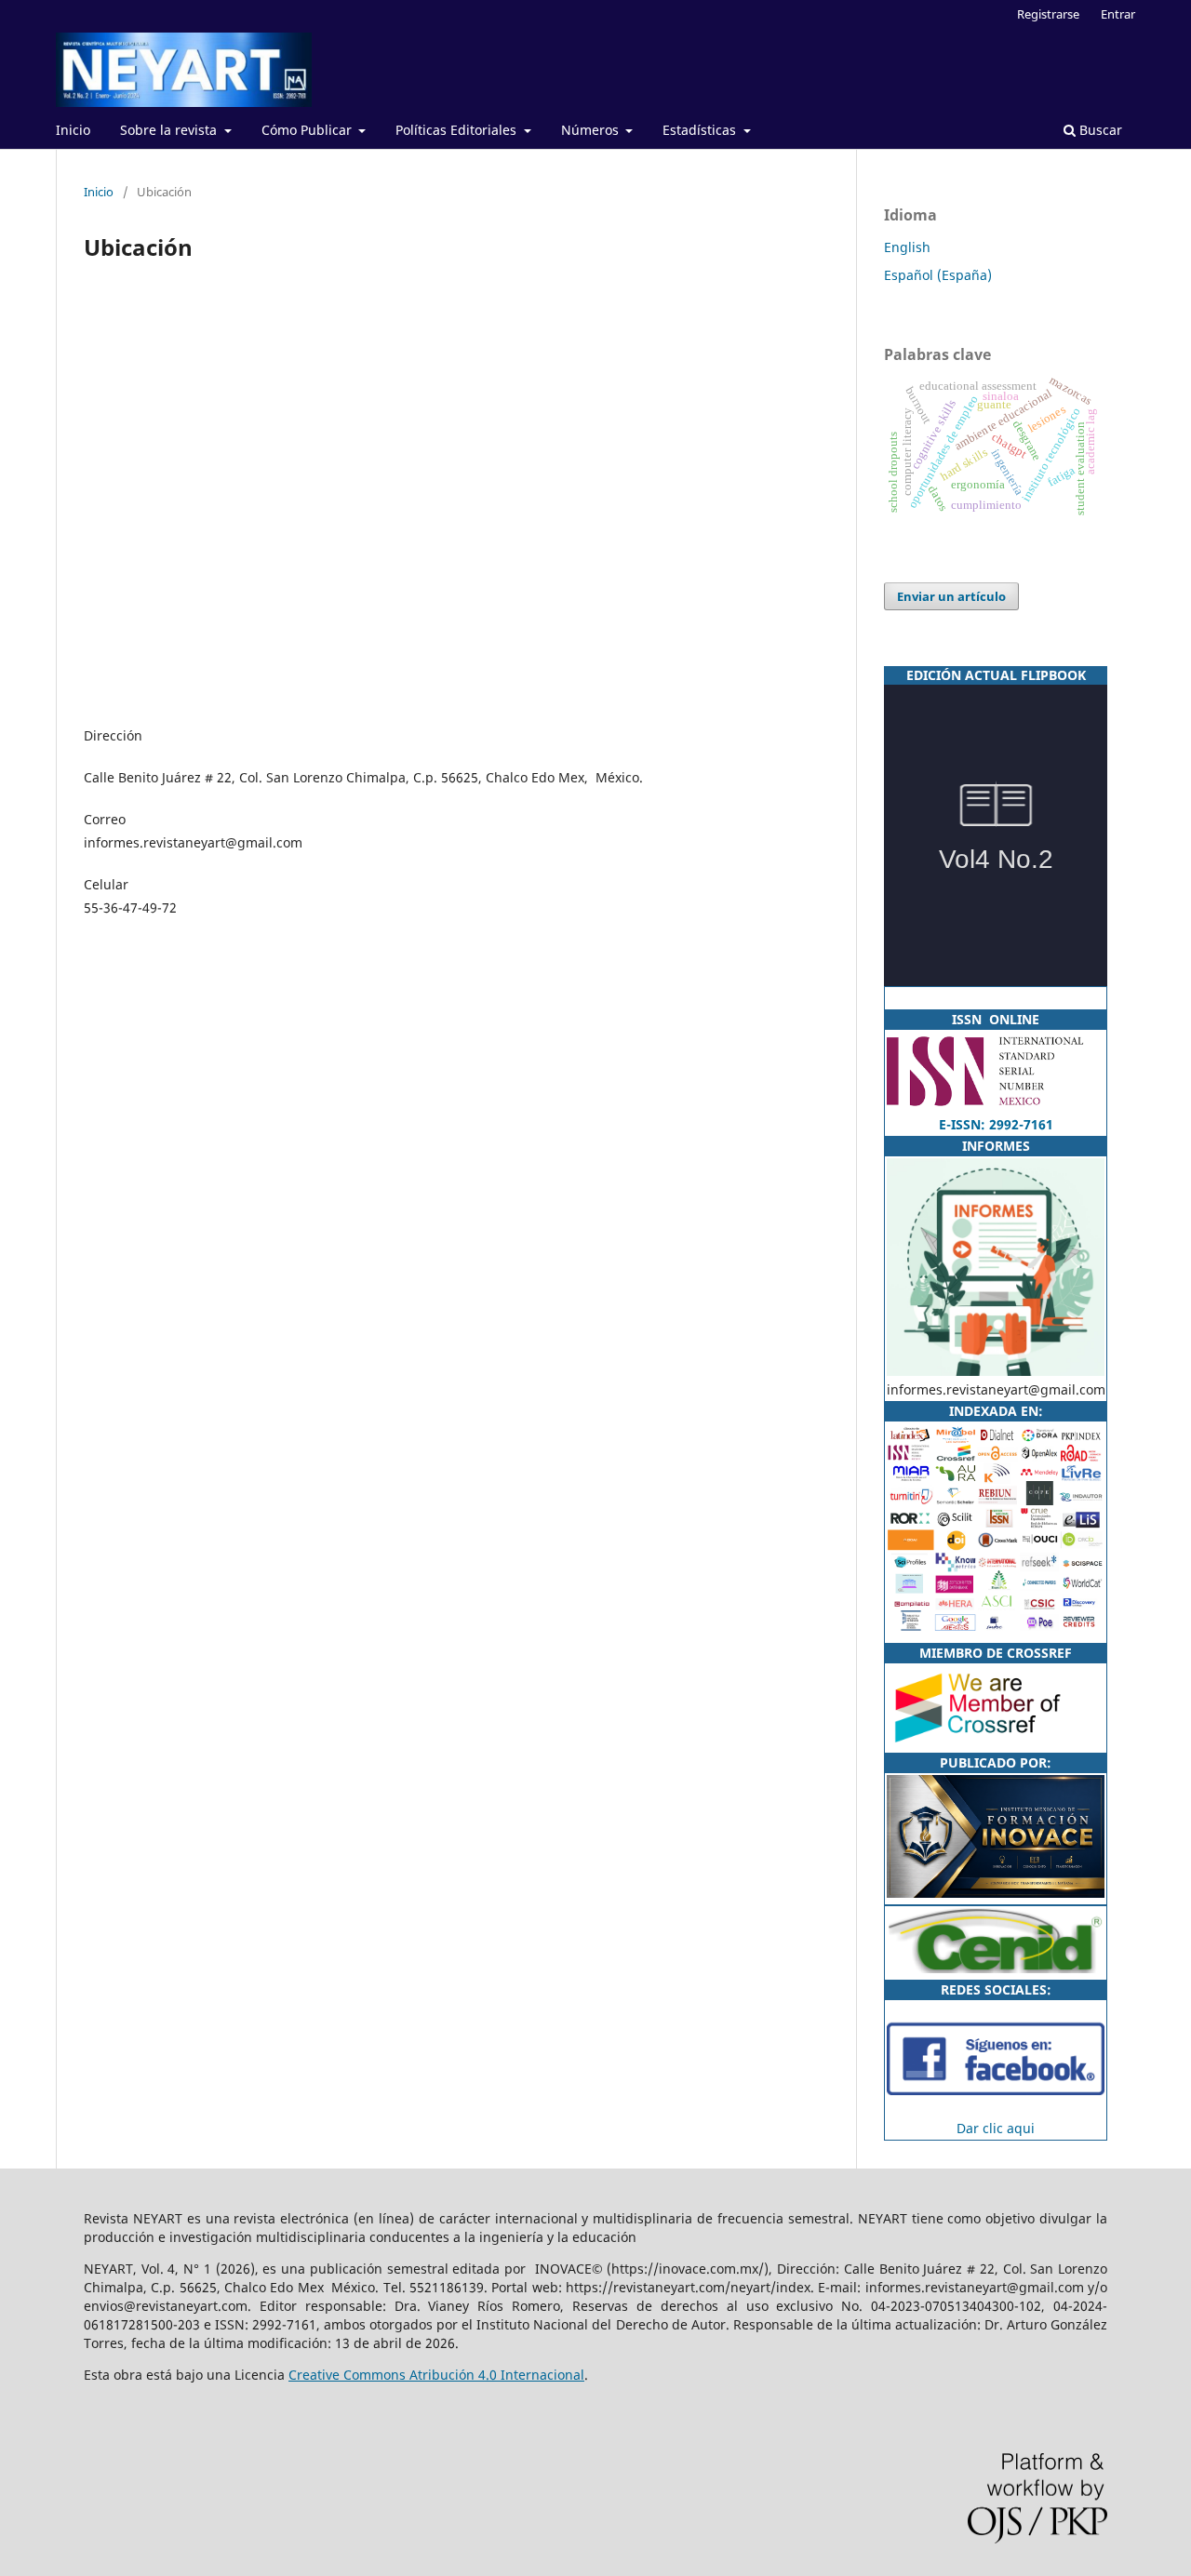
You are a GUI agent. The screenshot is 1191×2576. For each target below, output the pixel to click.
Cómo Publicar (308, 130)
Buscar (1099, 130)
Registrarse (1048, 14)
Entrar (1118, 14)
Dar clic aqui (996, 2128)
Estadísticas (701, 130)
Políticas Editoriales (458, 130)
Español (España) (938, 275)
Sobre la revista (170, 130)
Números (592, 130)
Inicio (73, 130)
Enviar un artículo (951, 596)
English (907, 247)
